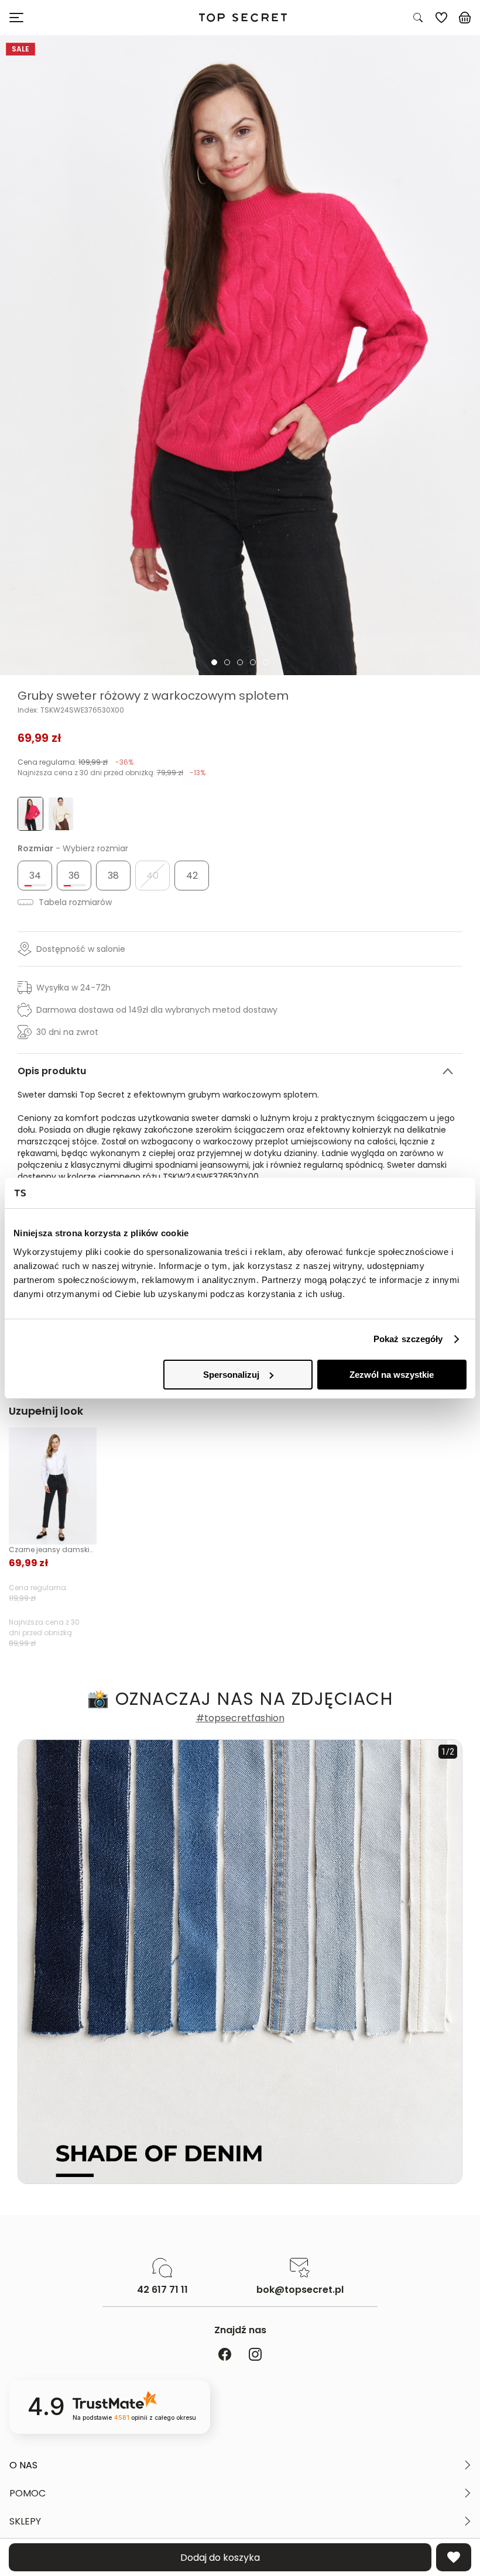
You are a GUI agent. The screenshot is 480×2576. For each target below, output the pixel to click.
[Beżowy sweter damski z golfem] (61, 814)
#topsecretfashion (240, 1718)
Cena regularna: (76, 762)
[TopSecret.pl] (243, 18)
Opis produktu (52, 1071)
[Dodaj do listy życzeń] (454, 2557)
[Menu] (69, 18)
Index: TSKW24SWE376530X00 (71, 710)
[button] (240, 2465)
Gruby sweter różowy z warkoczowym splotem (153, 696)
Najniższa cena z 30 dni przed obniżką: (112, 773)
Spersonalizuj (231, 1375)
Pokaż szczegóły (408, 1339)
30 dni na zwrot (67, 1032)
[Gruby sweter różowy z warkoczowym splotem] (240, 355)
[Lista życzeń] (441, 18)
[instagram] (255, 2355)
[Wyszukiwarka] (418, 18)
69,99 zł (40, 738)
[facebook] (225, 2355)
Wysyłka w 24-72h (73, 988)
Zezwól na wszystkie (392, 1375)
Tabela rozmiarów (74, 902)
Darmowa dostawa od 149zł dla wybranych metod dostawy (157, 1010)
